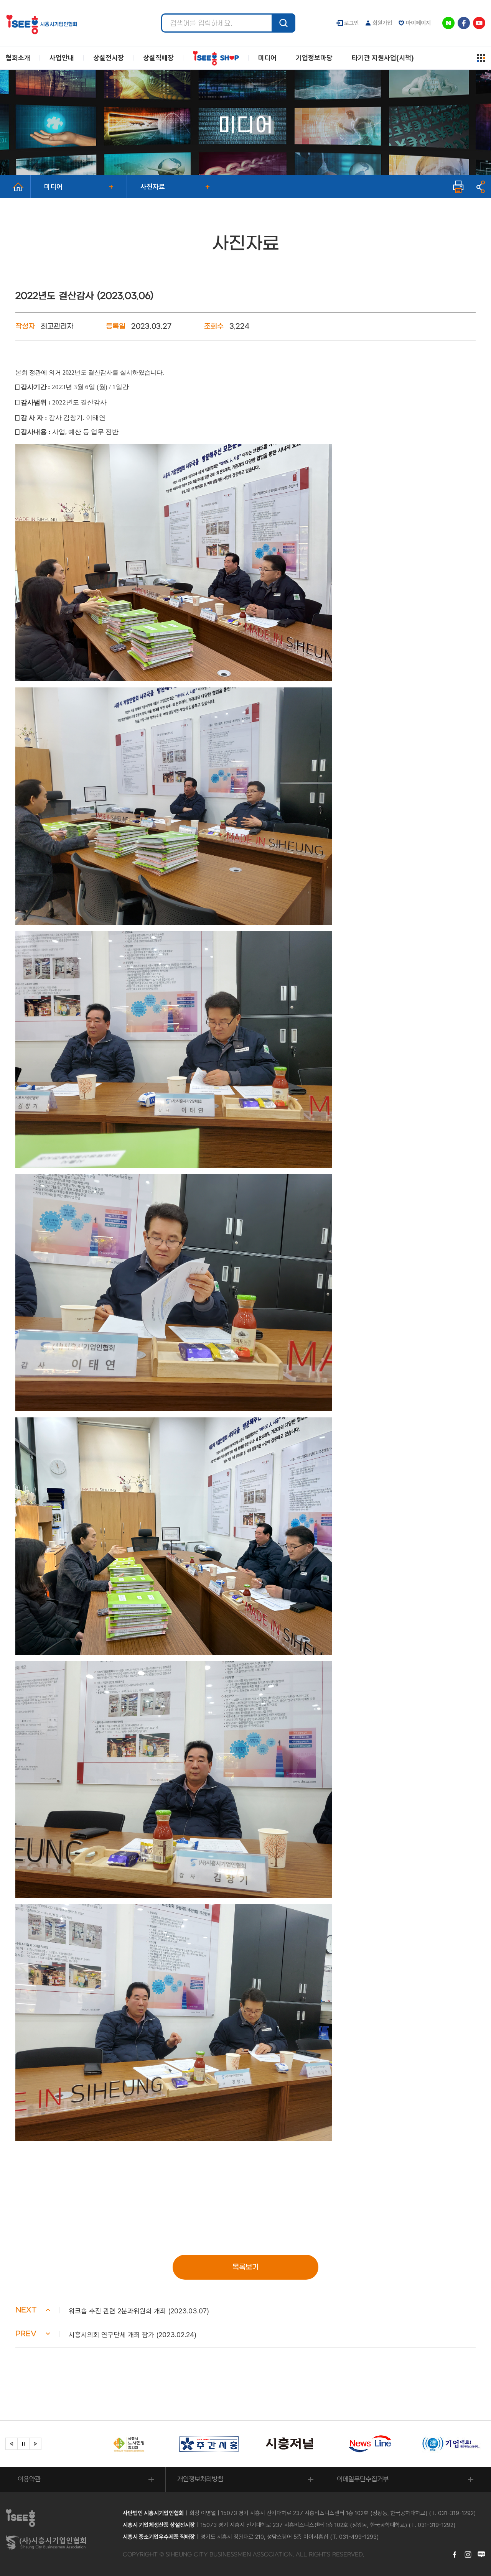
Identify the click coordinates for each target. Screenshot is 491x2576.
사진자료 (153, 187)
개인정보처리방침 (200, 2479)
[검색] (283, 23)
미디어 (53, 187)
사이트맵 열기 (481, 58)
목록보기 (245, 2267)
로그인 (352, 23)
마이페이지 (418, 23)
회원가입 (382, 23)
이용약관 (29, 2479)
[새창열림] (129, 2444)
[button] (245, 2311)
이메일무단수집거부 (363, 2479)
